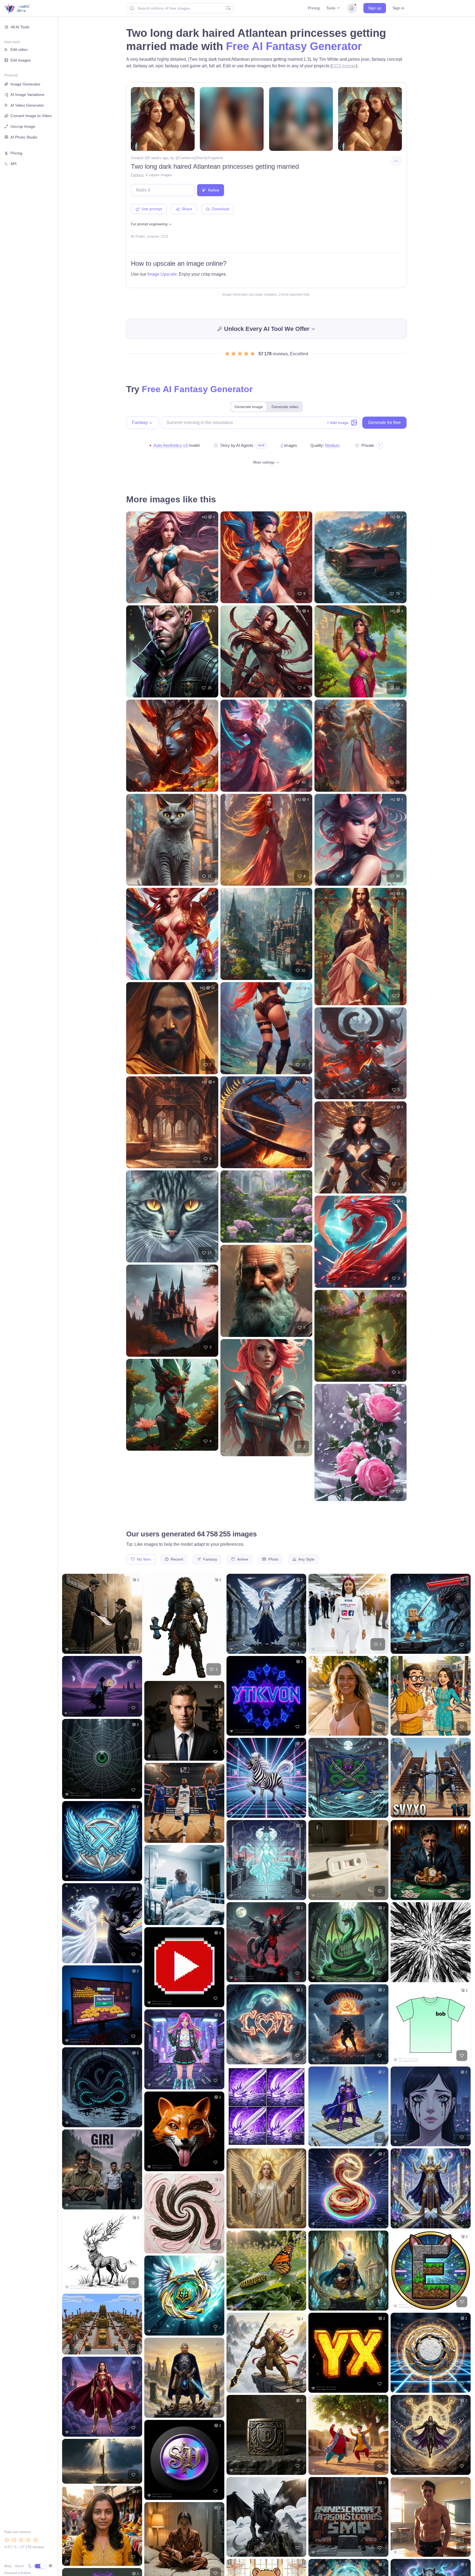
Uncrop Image (23, 126)
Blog (8, 2566)
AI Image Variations (27, 95)
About (19, 2566)
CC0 (165, 236)
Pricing (314, 8)
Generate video (285, 407)
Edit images (21, 60)
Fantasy (137, 175)
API (13, 164)
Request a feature (18, 2573)
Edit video (19, 49)
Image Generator (25, 84)
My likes (143, 1559)
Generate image (249, 407)
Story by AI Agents (237, 445)
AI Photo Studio (24, 137)
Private (368, 445)
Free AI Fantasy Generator (294, 46)
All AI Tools (20, 27)
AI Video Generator (27, 105)
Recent (176, 1559)
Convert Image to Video (31, 116)
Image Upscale (162, 274)
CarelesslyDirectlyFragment (201, 158)
